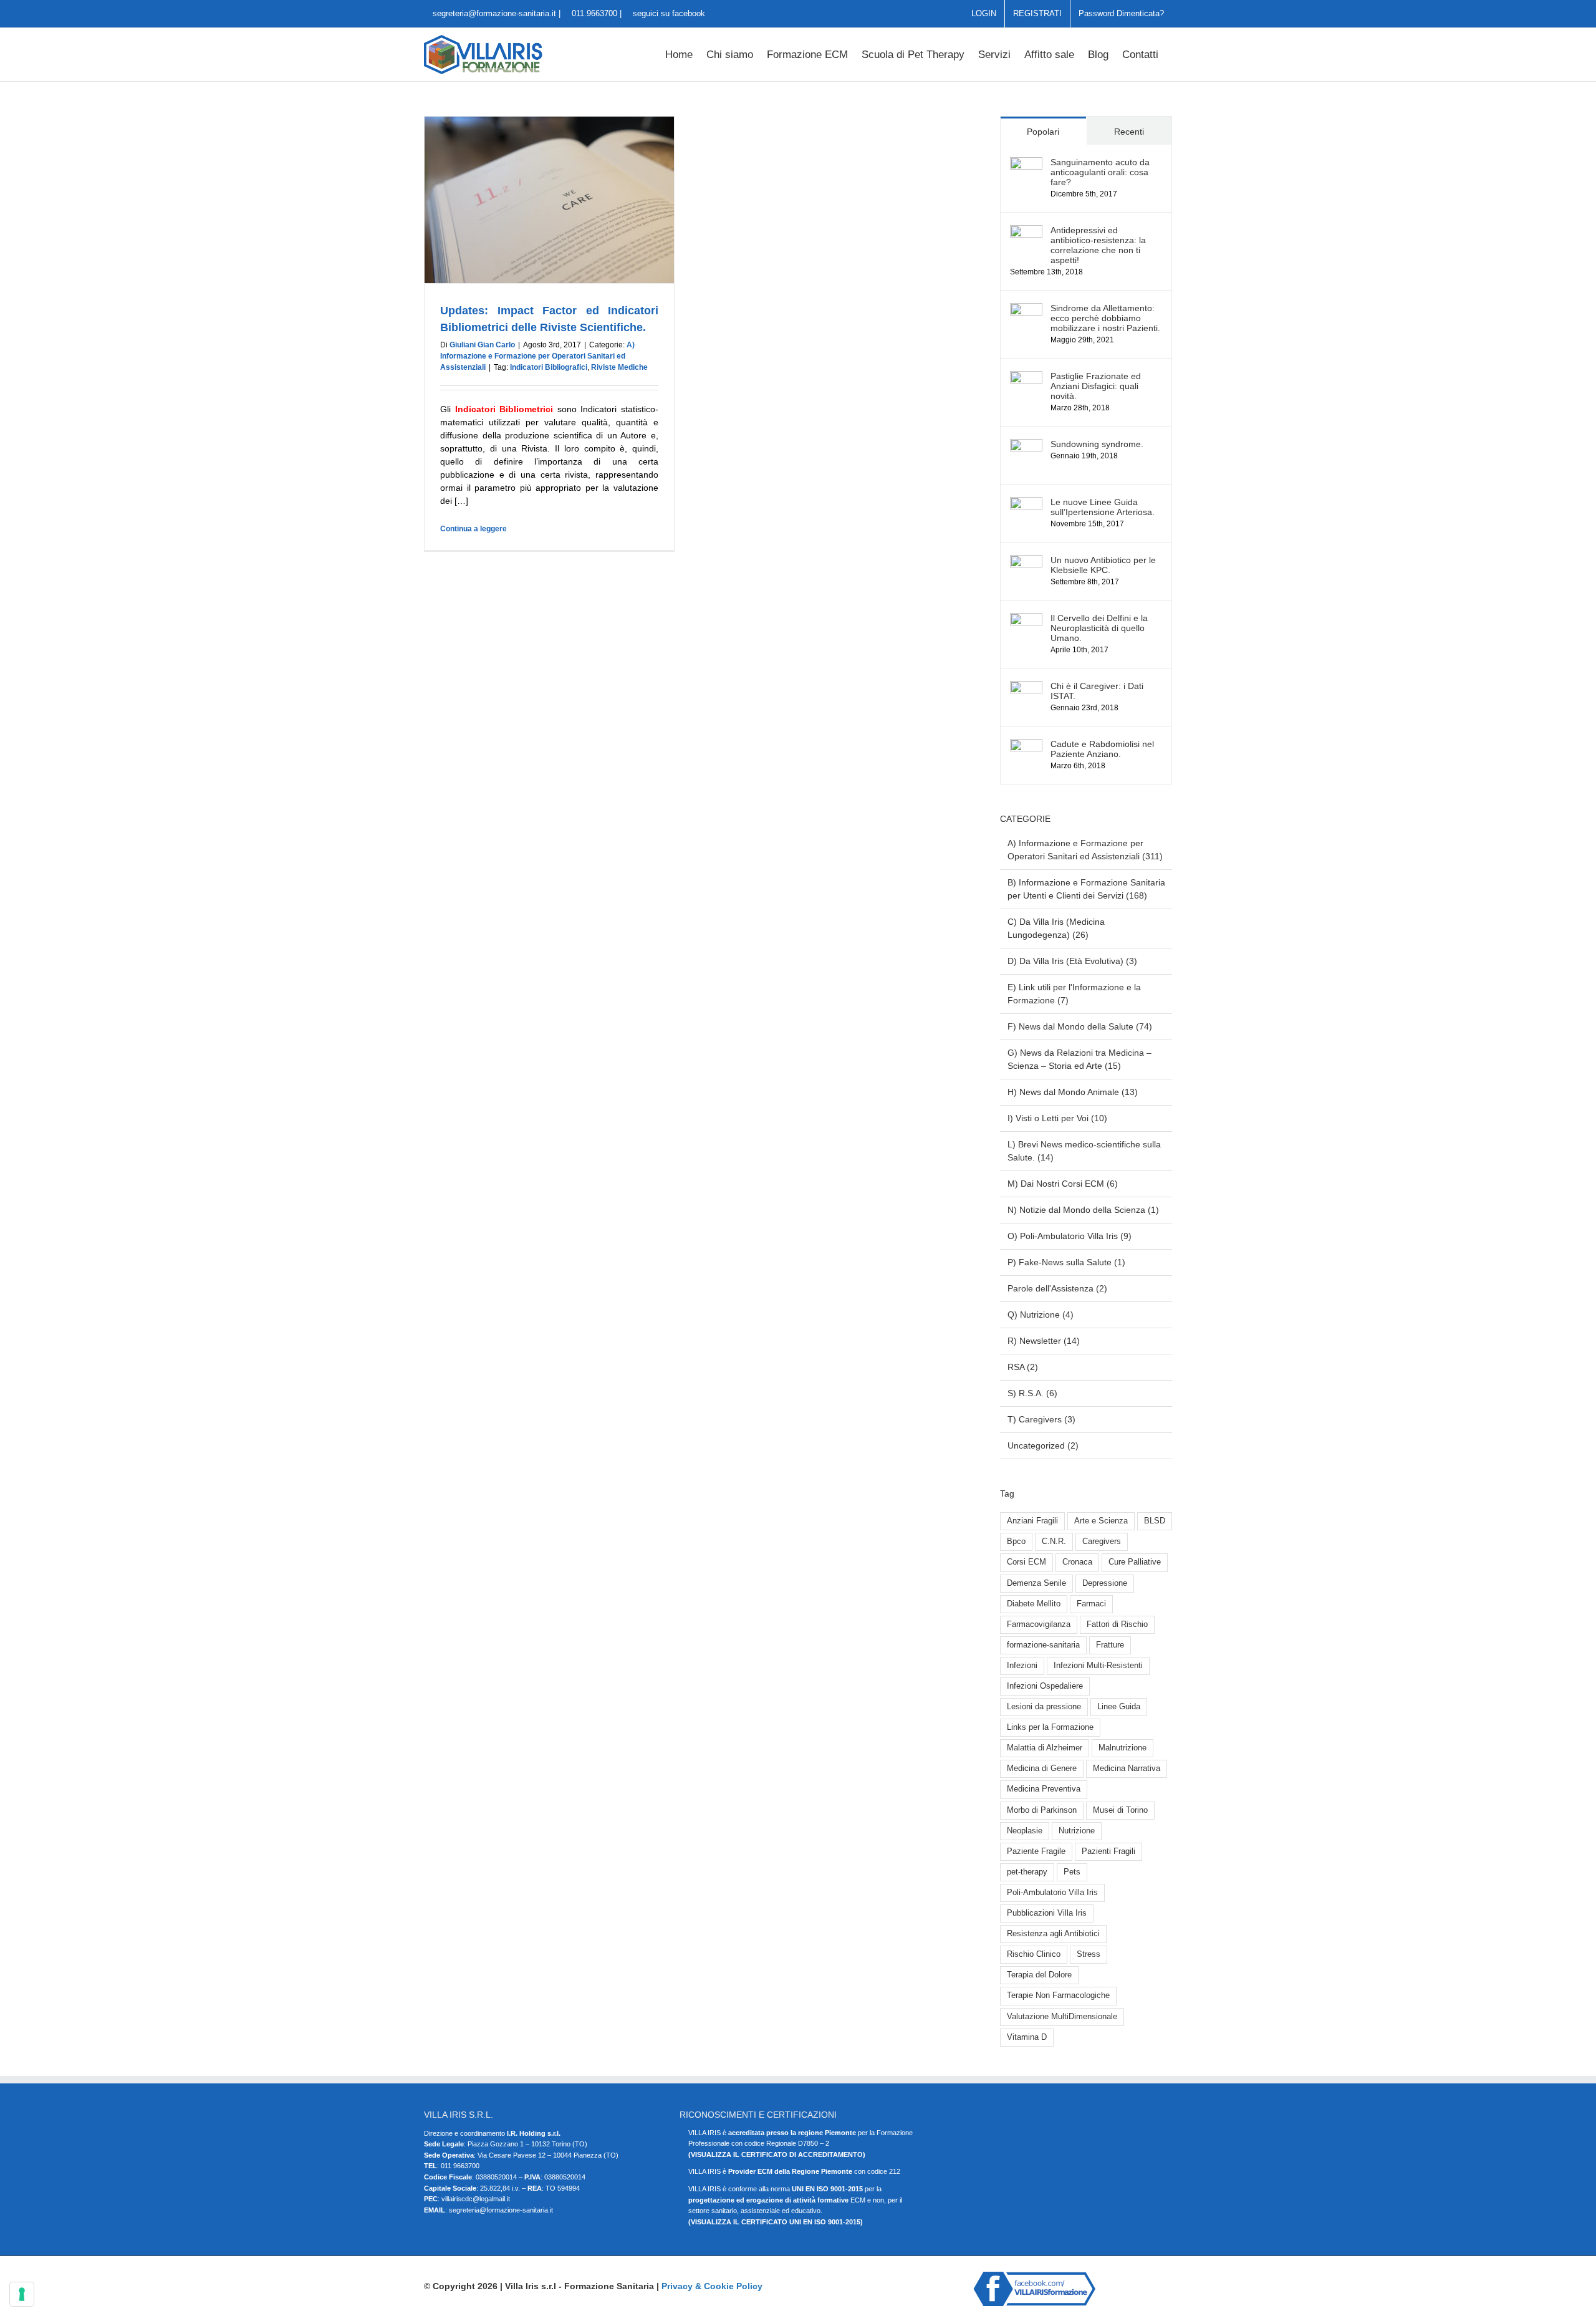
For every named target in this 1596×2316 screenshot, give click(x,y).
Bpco (1016, 1542)
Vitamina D (1027, 2037)
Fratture (1110, 1645)
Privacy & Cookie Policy (712, 2286)
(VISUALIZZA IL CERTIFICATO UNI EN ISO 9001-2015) (776, 2222)
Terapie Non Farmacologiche (1058, 1995)
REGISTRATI (1037, 13)
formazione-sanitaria (1043, 1645)
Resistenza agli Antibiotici (1053, 1934)
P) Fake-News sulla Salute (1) (1066, 1262)
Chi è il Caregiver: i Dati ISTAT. (1097, 691)
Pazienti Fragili (1108, 1851)
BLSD (1155, 1521)
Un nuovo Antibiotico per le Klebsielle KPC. (1103, 565)
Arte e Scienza (1101, 1521)
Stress (1089, 1954)
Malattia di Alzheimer (1045, 1748)
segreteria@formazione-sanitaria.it (493, 13)
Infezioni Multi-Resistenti (1098, 1666)
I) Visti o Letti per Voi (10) (1057, 1118)
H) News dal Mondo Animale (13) (1073, 1092)
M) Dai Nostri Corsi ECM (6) (1063, 1184)
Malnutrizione (1122, 1748)
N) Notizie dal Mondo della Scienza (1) (1083, 1210)
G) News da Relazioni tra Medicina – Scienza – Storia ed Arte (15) (1079, 1059)
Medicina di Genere (1042, 1768)
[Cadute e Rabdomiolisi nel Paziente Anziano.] (1026, 745)
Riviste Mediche (619, 367)
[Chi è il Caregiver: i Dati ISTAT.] (1026, 687)
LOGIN (984, 13)
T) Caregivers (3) (1041, 1419)
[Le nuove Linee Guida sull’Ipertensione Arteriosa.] (1026, 503)
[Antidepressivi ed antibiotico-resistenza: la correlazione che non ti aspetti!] (1026, 231)
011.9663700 (594, 13)
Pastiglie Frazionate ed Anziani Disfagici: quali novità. (1096, 386)
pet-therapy (1027, 1872)
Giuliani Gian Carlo (482, 345)
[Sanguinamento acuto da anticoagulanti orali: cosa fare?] (1026, 163)
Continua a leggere (474, 529)
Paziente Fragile (1036, 1851)
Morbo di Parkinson (1042, 1810)
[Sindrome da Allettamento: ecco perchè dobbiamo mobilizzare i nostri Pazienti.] (1026, 309)
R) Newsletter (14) (1044, 1341)
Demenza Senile (1036, 1583)
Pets (1072, 1872)
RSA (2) (1023, 1367)
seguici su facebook (668, 13)
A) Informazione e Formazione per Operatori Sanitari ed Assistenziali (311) (1085, 850)
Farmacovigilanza (1039, 1624)
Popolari (1043, 132)
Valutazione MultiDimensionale (1062, 2017)
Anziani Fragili (1032, 1521)
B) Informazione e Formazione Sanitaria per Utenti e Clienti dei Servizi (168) (1086, 889)
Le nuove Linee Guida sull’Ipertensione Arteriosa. (1103, 507)
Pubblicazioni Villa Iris (1047, 1913)
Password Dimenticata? (1121, 13)
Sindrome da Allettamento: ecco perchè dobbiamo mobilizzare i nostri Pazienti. (1105, 318)
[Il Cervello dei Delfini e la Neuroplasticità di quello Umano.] (1026, 619)
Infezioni (1022, 1666)
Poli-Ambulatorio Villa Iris (1052, 1893)
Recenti (1129, 132)
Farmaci (1091, 1604)
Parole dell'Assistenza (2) (1057, 1288)
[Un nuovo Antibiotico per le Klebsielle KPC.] (1026, 561)
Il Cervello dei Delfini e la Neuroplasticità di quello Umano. (1099, 628)
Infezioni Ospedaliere (1045, 1686)
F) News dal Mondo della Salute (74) (1080, 1026)
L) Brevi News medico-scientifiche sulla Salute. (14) (1084, 1151)
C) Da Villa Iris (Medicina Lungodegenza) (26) (1056, 928)
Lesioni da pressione (1044, 1707)
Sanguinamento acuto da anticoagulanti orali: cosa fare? (1100, 172)
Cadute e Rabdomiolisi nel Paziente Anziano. (1102, 749)
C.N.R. (1054, 1542)
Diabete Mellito (1034, 1604)
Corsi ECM (1026, 1562)
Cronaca (1077, 1562)
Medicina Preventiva (1044, 1789)
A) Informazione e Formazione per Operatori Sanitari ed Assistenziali (537, 356)
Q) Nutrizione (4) (1041, 1315)
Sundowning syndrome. (1097, 444)
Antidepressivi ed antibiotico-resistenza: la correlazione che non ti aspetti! (1098, 245)
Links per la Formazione (1050, 1727)
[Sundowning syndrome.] (1026, 445)
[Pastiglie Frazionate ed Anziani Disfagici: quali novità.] (1026, 377)
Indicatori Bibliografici (549, 367)
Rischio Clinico (1034, 1954)
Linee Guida (1119, 1707)
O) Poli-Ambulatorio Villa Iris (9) (1070, 1236)
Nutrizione (1077, 1831)
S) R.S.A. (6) (1032, 1393)
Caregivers (1102, 1542)
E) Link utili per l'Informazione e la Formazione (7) (1074, 994)
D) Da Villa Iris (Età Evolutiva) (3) (1072, 961)
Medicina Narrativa (1127, 1768)
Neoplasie (1025, 1831)
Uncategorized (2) (1043, 1445)
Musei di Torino (1120, 1810)
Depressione (1105, 1583)
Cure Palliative (1135, 1562)
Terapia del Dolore (1039, 1975)
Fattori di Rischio (1117, 1624)
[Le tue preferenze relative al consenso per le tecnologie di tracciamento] (22, 2294)
